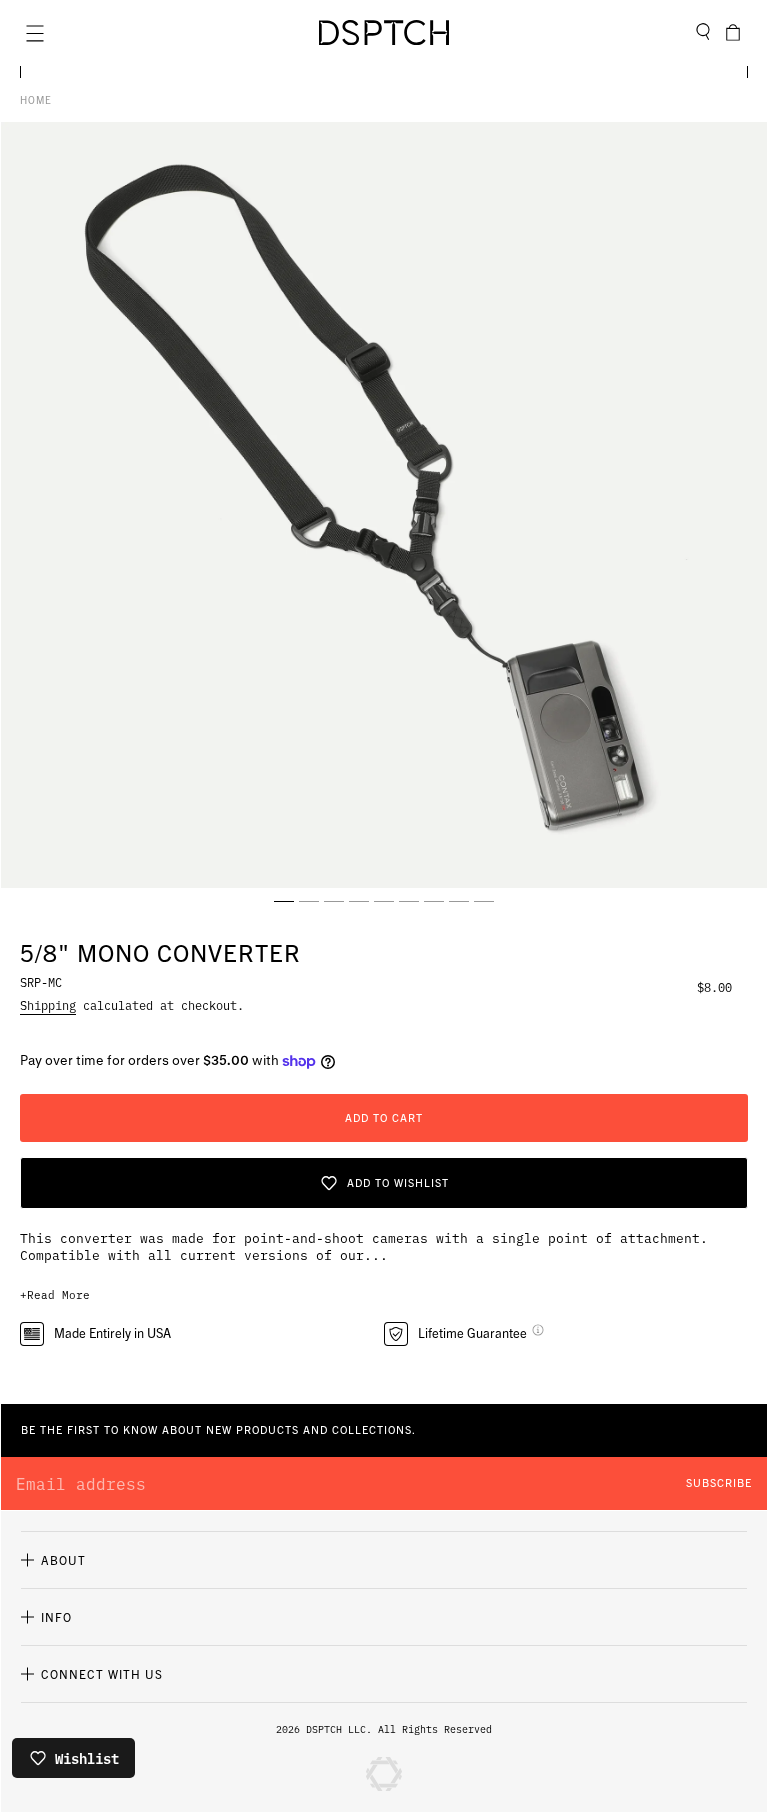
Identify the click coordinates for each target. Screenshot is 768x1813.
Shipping (48, 1005)
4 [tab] (359, 901)
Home (36, 99)
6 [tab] (409, 901)
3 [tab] (334, 901)
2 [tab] (309, 901)
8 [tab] (459, 901)
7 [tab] (434, 901)
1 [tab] (284, 901)
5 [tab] (384, 901)
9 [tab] (484, 901)
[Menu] (35, 33)
